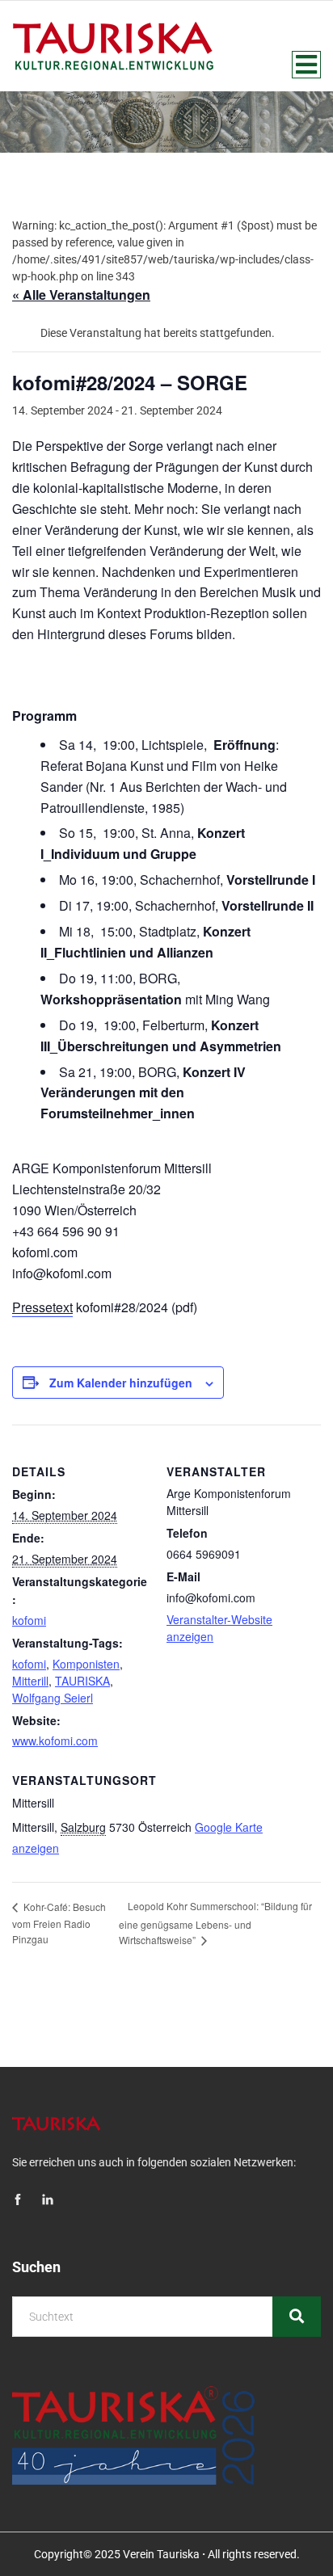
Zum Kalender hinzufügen (121, 1383)
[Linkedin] (48, 2201)
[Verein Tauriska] (113, 46)
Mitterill (30, 1681)
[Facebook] (18, 2201)
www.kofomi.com (55, 1740)
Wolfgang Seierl (53, 1698)
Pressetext (42, 1307)
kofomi (29, 1620)
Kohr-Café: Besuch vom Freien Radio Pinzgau (59, 1923)
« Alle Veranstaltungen (81, 295)
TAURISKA (82, 1681)
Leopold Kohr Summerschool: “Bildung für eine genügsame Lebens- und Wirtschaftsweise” (215, 1923)
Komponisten (86, 1664)
